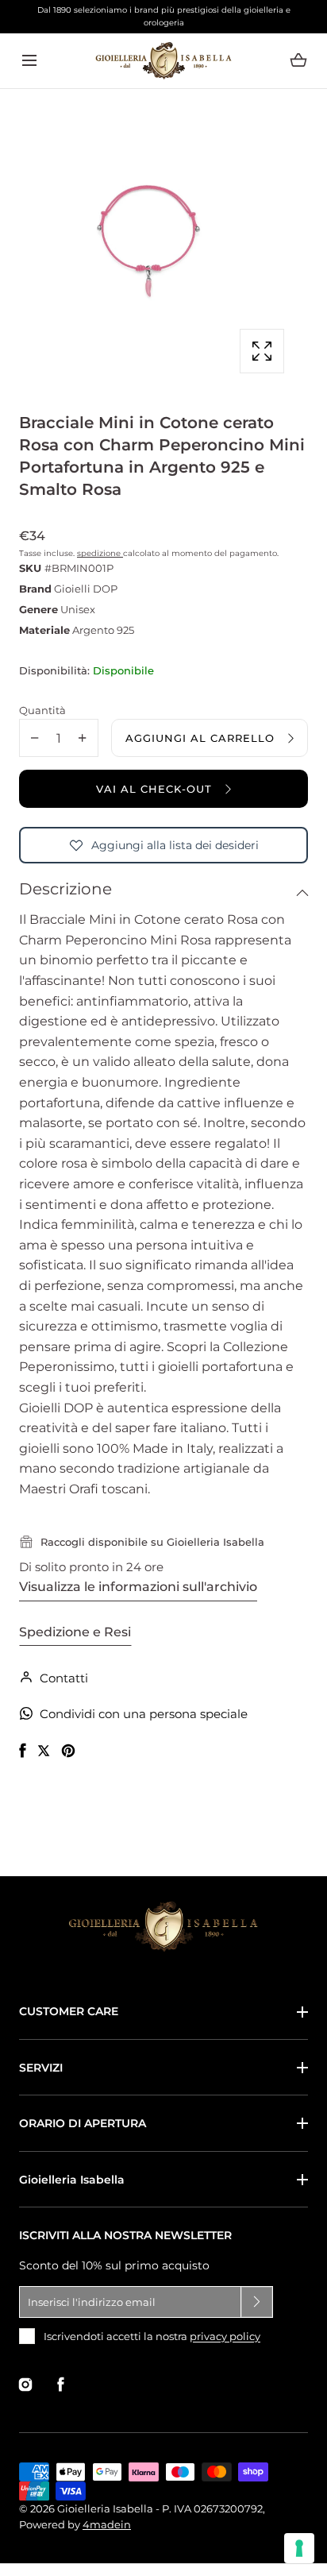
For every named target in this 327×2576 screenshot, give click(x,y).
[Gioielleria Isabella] (163, 61)
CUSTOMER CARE (69, 2011)
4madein (107, 2524)
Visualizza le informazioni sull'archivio (138, 1587)
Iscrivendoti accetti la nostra (152, 2336)
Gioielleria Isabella (72, 2180)
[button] (29, 61)
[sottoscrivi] (257, 2302)
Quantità (42, 710)
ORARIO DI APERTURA (83, 2123)
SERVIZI (41, 2068)
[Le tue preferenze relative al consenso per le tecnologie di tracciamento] (299, 2548)
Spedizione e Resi (75, 1632)
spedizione (100, 553)
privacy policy (225, 2336)
